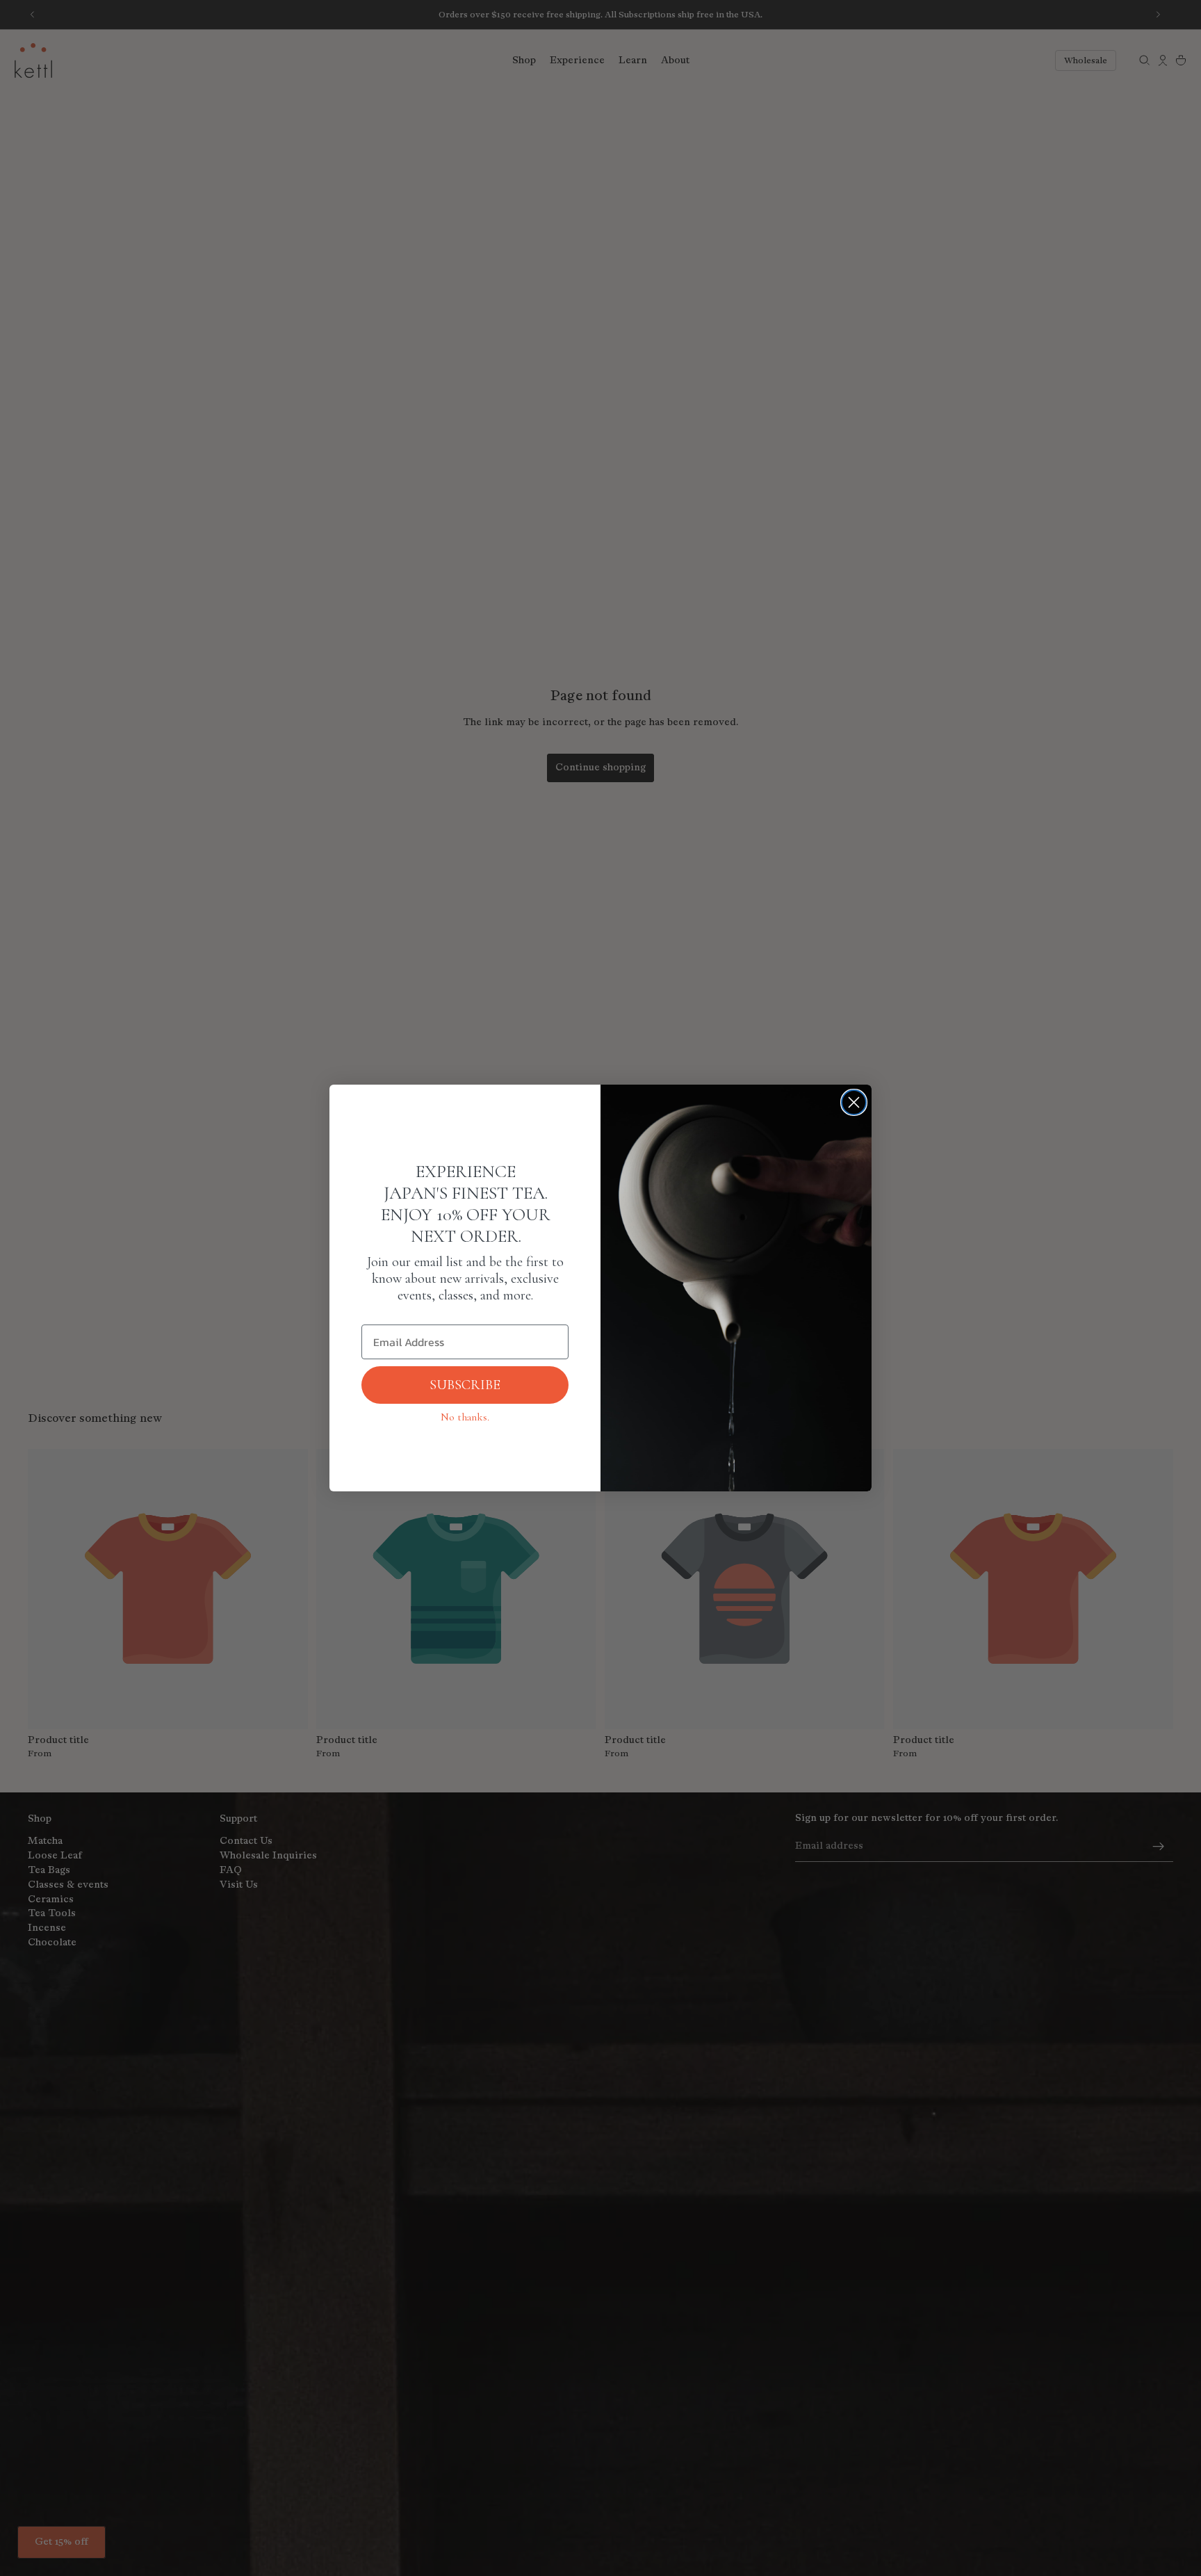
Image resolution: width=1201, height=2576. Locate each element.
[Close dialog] (854, 1102)
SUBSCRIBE (465, 1385)
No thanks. (465, 1417)
